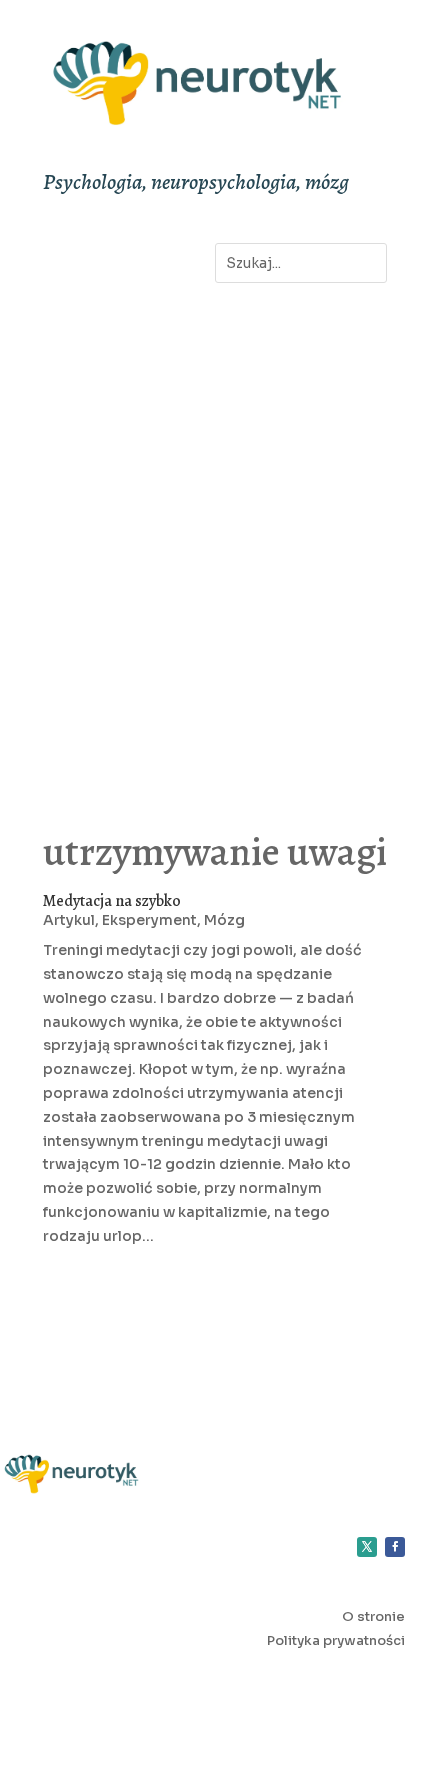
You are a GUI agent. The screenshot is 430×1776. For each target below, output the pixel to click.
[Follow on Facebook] (395, 1547)
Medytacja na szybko (112, 901)
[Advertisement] (215, 535)
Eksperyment (149, 920)
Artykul (69, 920)
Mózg (224, 920)
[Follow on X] (367, 1547)
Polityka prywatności (336, 1640)
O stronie (373, 1616)
